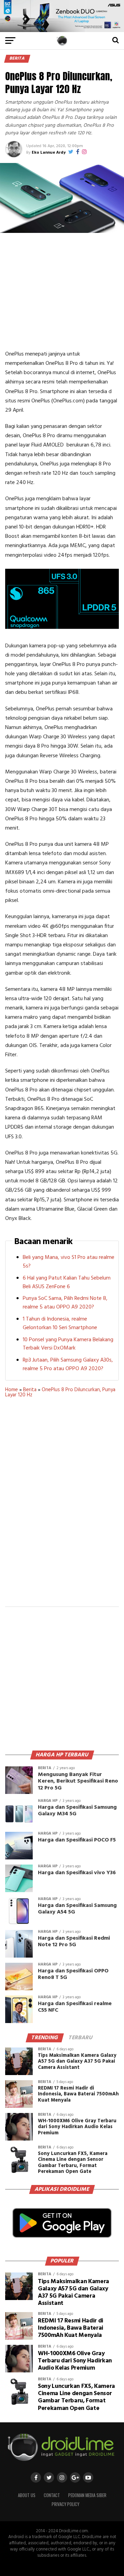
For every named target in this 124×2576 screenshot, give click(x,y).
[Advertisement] (63, 291)
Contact (52, 2495)
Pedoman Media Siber (87, 2495)
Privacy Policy (65, 2504)
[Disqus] (62, 1507)
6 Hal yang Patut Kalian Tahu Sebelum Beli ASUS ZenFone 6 (67, 1282)
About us (27, 2495)
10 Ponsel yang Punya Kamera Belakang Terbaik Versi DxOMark (68, 1344)
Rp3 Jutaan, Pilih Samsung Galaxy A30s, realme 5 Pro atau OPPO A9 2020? (68, 1364)
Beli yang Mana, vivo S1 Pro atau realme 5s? (69, 1262)
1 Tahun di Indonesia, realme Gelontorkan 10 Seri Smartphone (60, 1323)
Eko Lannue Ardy (49, 153)
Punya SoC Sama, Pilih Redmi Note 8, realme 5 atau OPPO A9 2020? (65, 1303)
